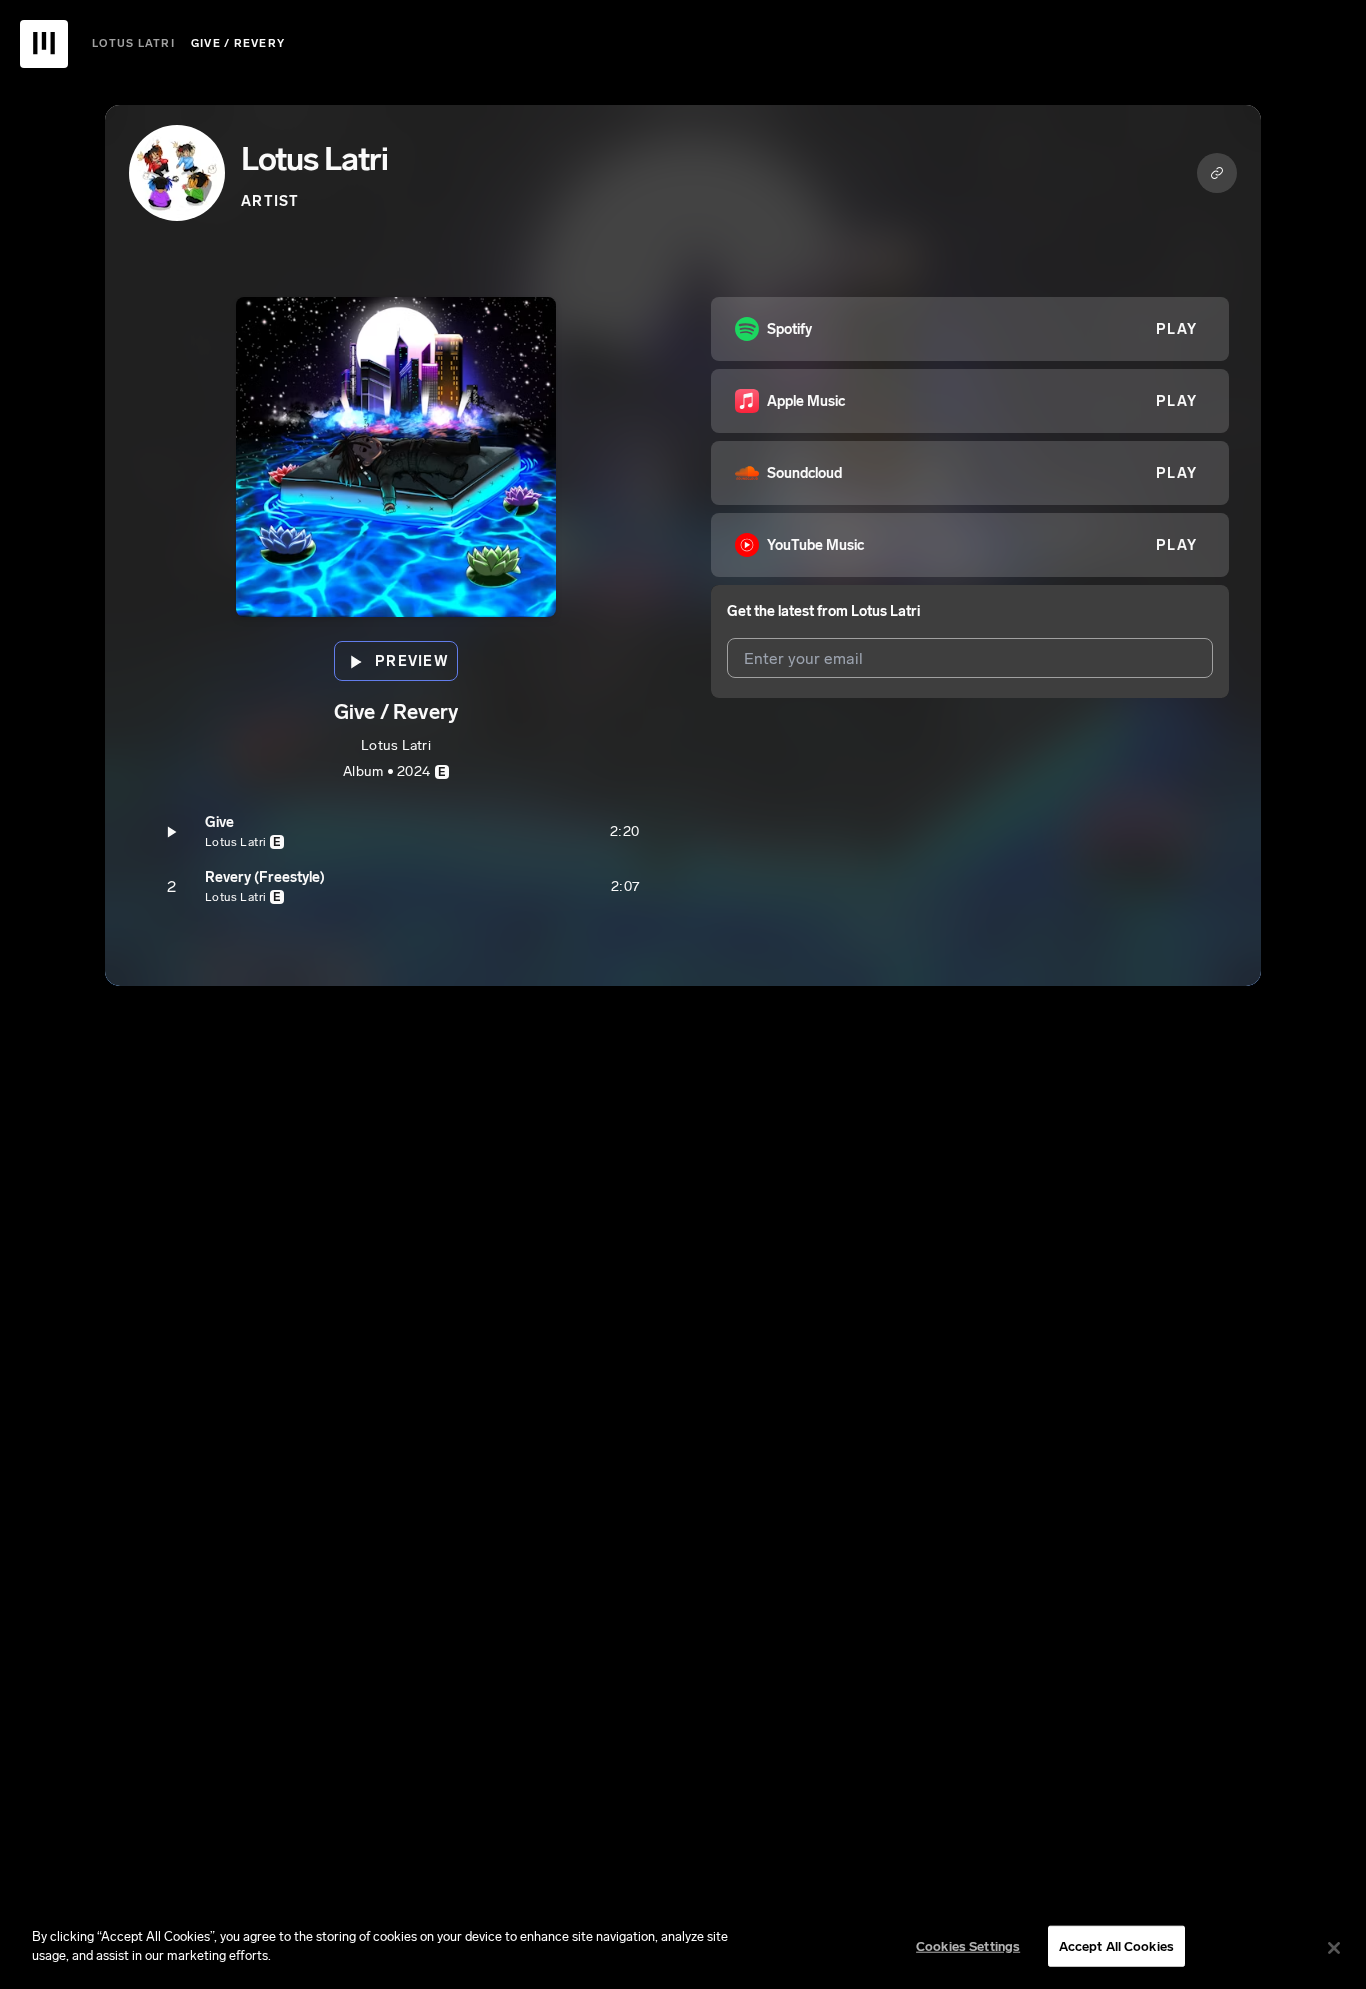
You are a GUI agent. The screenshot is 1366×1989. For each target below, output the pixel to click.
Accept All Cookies (1116, 1946)
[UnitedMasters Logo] (44, 44)
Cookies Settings (968, 1946)
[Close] (1334, 1948)
